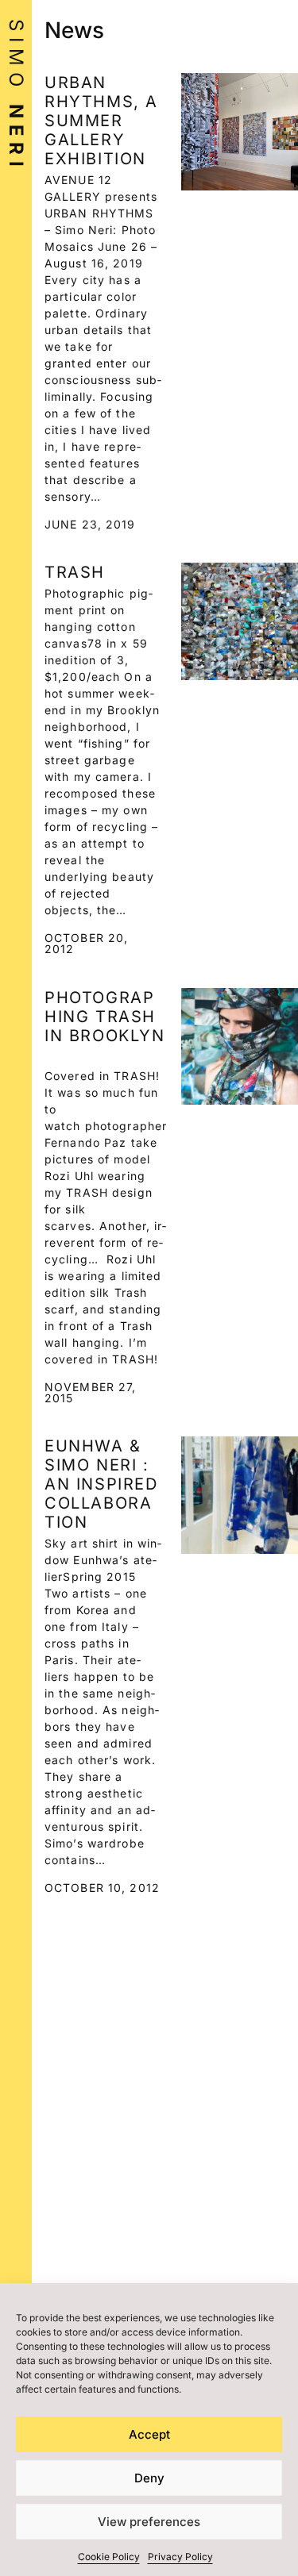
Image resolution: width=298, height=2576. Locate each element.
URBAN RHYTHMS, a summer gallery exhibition (101, 121)
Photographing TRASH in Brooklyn (105, 1017)
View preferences (149, 2522)
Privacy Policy (180, 2557)
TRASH (75, 572)
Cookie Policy (109, 2557)
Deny (149, 2478)
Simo (16, 96)
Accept (149, 2434)
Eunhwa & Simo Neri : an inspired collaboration (101, 1484)
